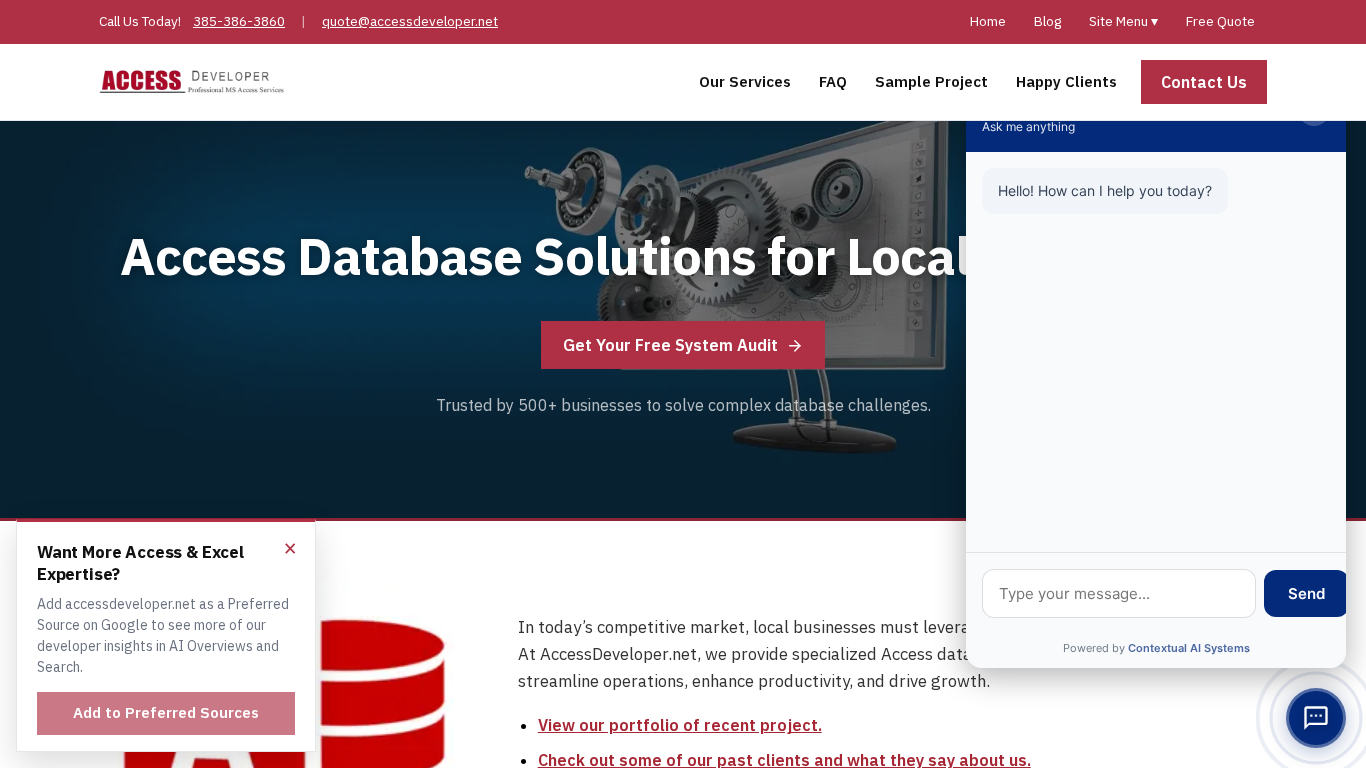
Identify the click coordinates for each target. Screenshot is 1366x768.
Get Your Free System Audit (670, 345)
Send (1306, 593)
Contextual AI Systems (1189, 648)
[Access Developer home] (387, 82)
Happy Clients (1066, 81)
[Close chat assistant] (1316, 718)
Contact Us (1204, 82)
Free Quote (1220, 21)
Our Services (745, 81)
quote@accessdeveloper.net (410, 21)
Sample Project (931, 81)
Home (988, 21)
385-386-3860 (239, 21)
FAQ (833, 81)
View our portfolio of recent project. (680, 725)
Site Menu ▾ (1123, 21)
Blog (1047, 21)
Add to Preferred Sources (166, 712)
